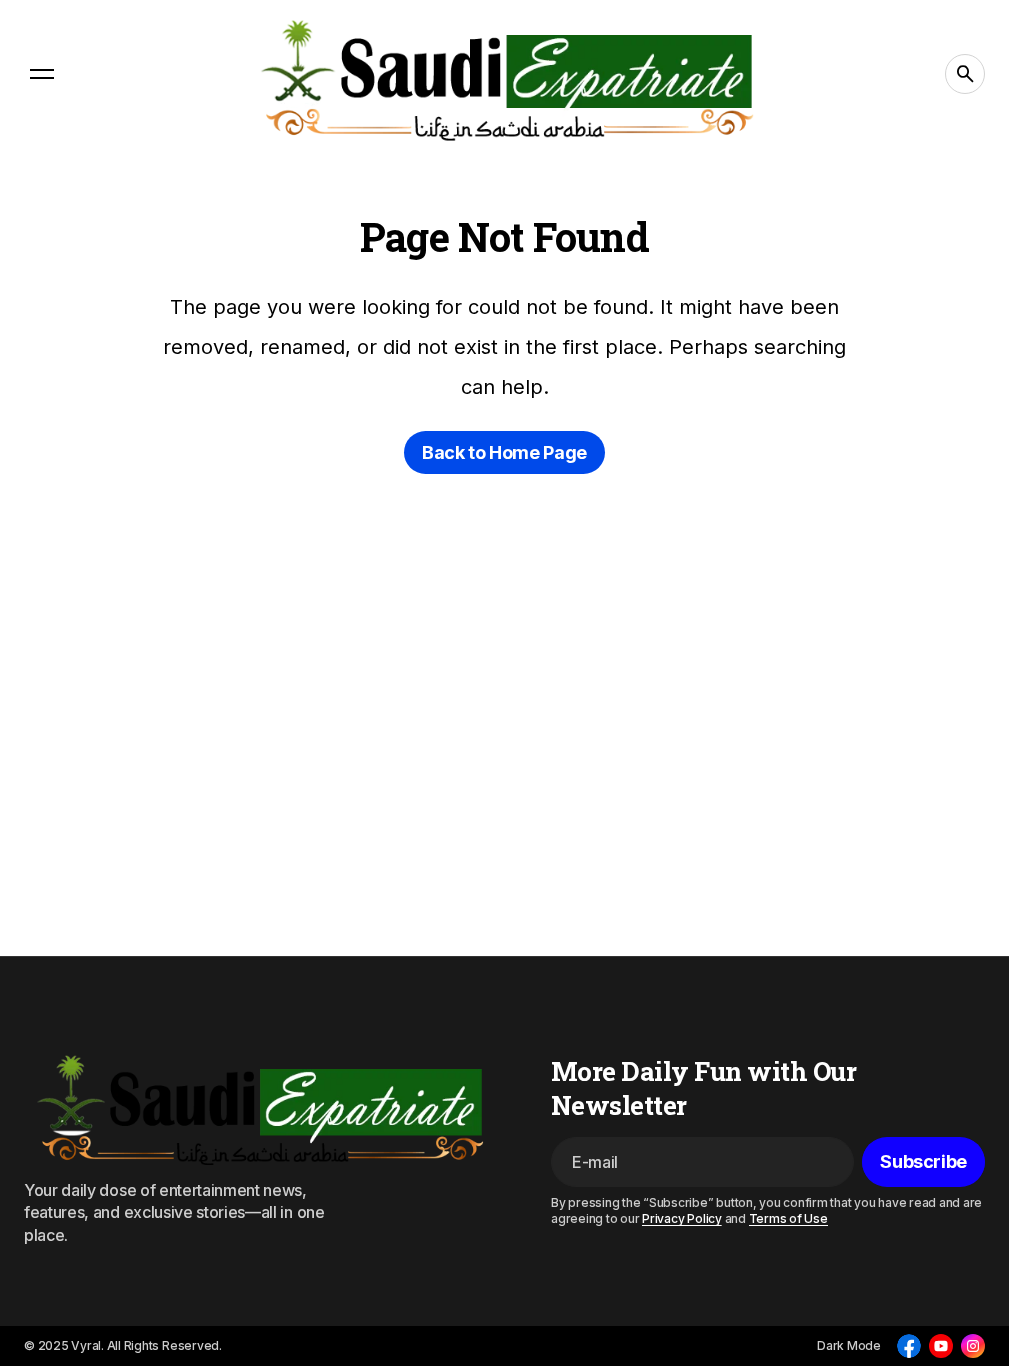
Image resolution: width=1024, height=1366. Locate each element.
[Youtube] (941, 1346)
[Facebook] (909, 1346)
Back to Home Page (504, 452)
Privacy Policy (682, 1218)
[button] (42, 74)
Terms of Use (788, 1218)
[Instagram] (973, 1346)
